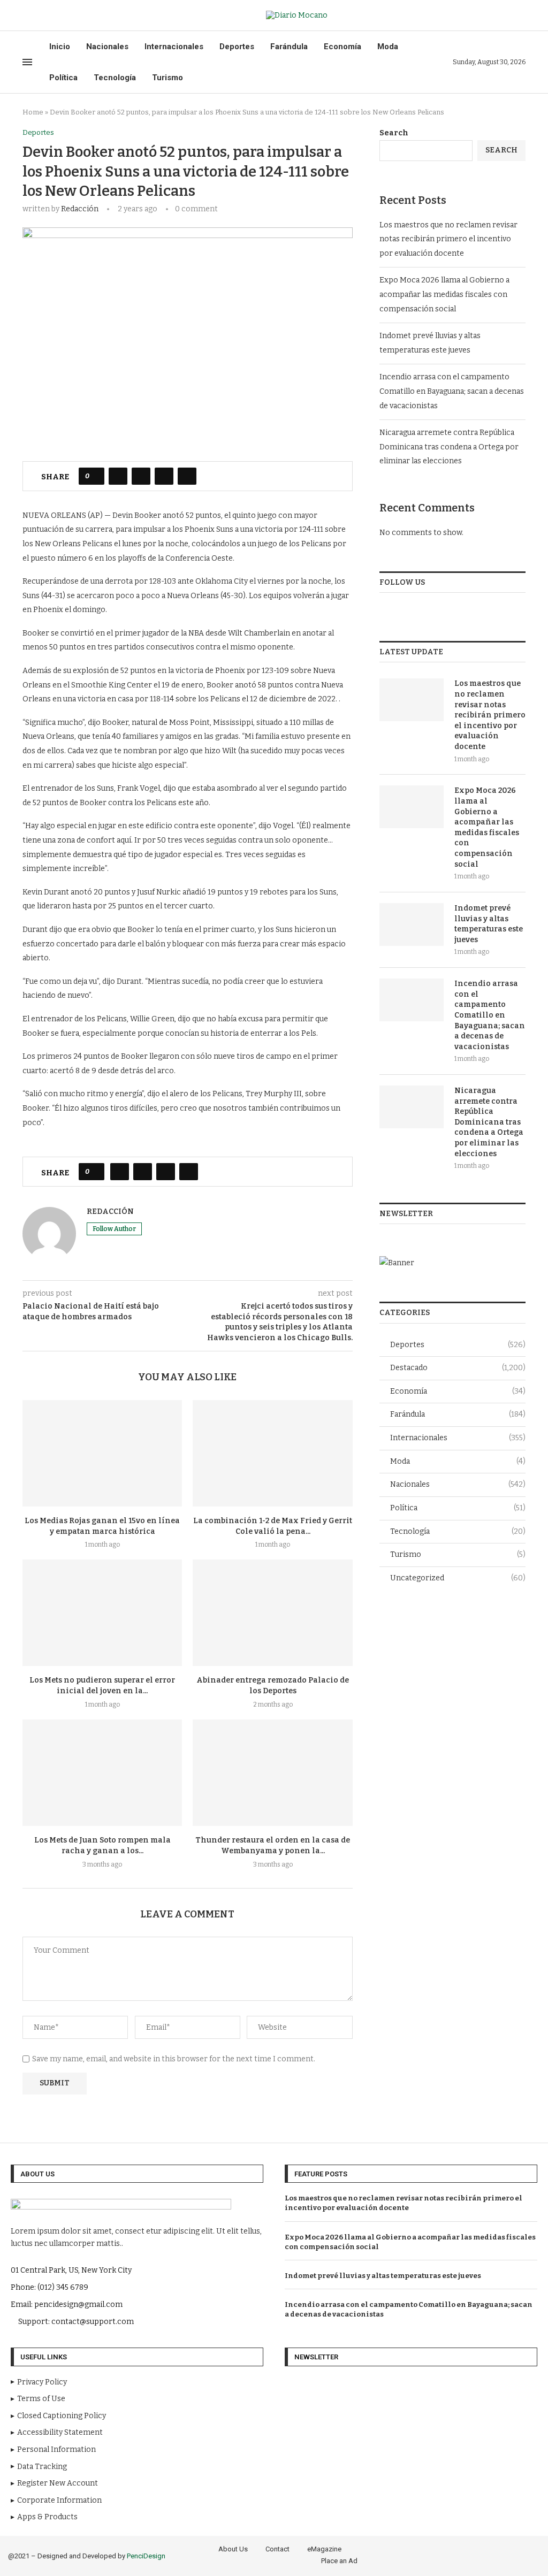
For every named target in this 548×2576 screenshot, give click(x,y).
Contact (277, 2549)
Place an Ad (339, 2561)
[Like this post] (95, 476)
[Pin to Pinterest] (164, 476)
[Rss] (75, 16)
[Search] (520, 15)
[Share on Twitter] (141, 476)
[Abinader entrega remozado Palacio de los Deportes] (272, 1613)
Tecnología (115, 78)
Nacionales (107, 47)
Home (33, 112)
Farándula (289, 47)
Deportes (237, 47)
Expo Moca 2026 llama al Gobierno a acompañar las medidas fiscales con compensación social (444, 294)
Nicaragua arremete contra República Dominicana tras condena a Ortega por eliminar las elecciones (449, 447)
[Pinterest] (504, 2554)
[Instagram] (489, 2554)
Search (394, 133)
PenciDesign (146, 2556)
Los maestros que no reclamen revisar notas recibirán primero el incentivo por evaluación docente (448, 239)
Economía (342, 47)
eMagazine (324, 2549)
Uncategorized (458, 1578)
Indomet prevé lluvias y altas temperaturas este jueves (489, 924)
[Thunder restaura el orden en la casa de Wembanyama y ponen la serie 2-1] (272, 1773)
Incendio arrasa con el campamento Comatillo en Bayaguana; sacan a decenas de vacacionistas (452, 391)
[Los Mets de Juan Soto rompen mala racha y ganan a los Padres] (102, 1773)
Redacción (80, 209)
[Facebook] (26, 16)
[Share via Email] (187, 476)
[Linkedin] (519, 2554)
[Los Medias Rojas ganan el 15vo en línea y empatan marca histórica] (102, 1453)
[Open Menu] (27, 62)
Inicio (60, 47)
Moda (388, 47)
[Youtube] (51, 16)
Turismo (168, 78)
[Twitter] (38, 16)
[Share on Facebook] (118, 476)
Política (63, 78)
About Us (233, 2549)
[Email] (63, 16)
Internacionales (174, 47)
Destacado (458, 1368)
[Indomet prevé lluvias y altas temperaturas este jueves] (412, 924)
